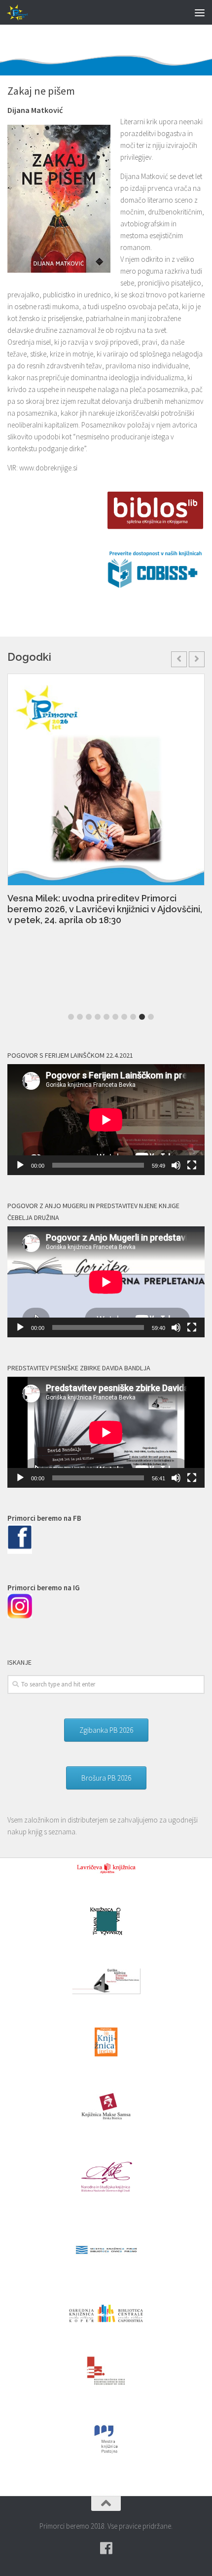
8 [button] (133, 1017)
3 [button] (89, 1017)
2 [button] (80, 1017)
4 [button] (98, 1017)
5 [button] (106, 1017)
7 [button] (124, 1017)
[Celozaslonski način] (192, 1165)
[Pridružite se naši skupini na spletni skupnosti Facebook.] (106, 2548)
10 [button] (151, 1017)
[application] (106, 1120)
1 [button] (71, 1017)
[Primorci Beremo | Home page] (22, 12)
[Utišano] (176, 1165)
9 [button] (142, 1017)
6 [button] (115, 1017)
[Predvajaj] (20, 1165)
